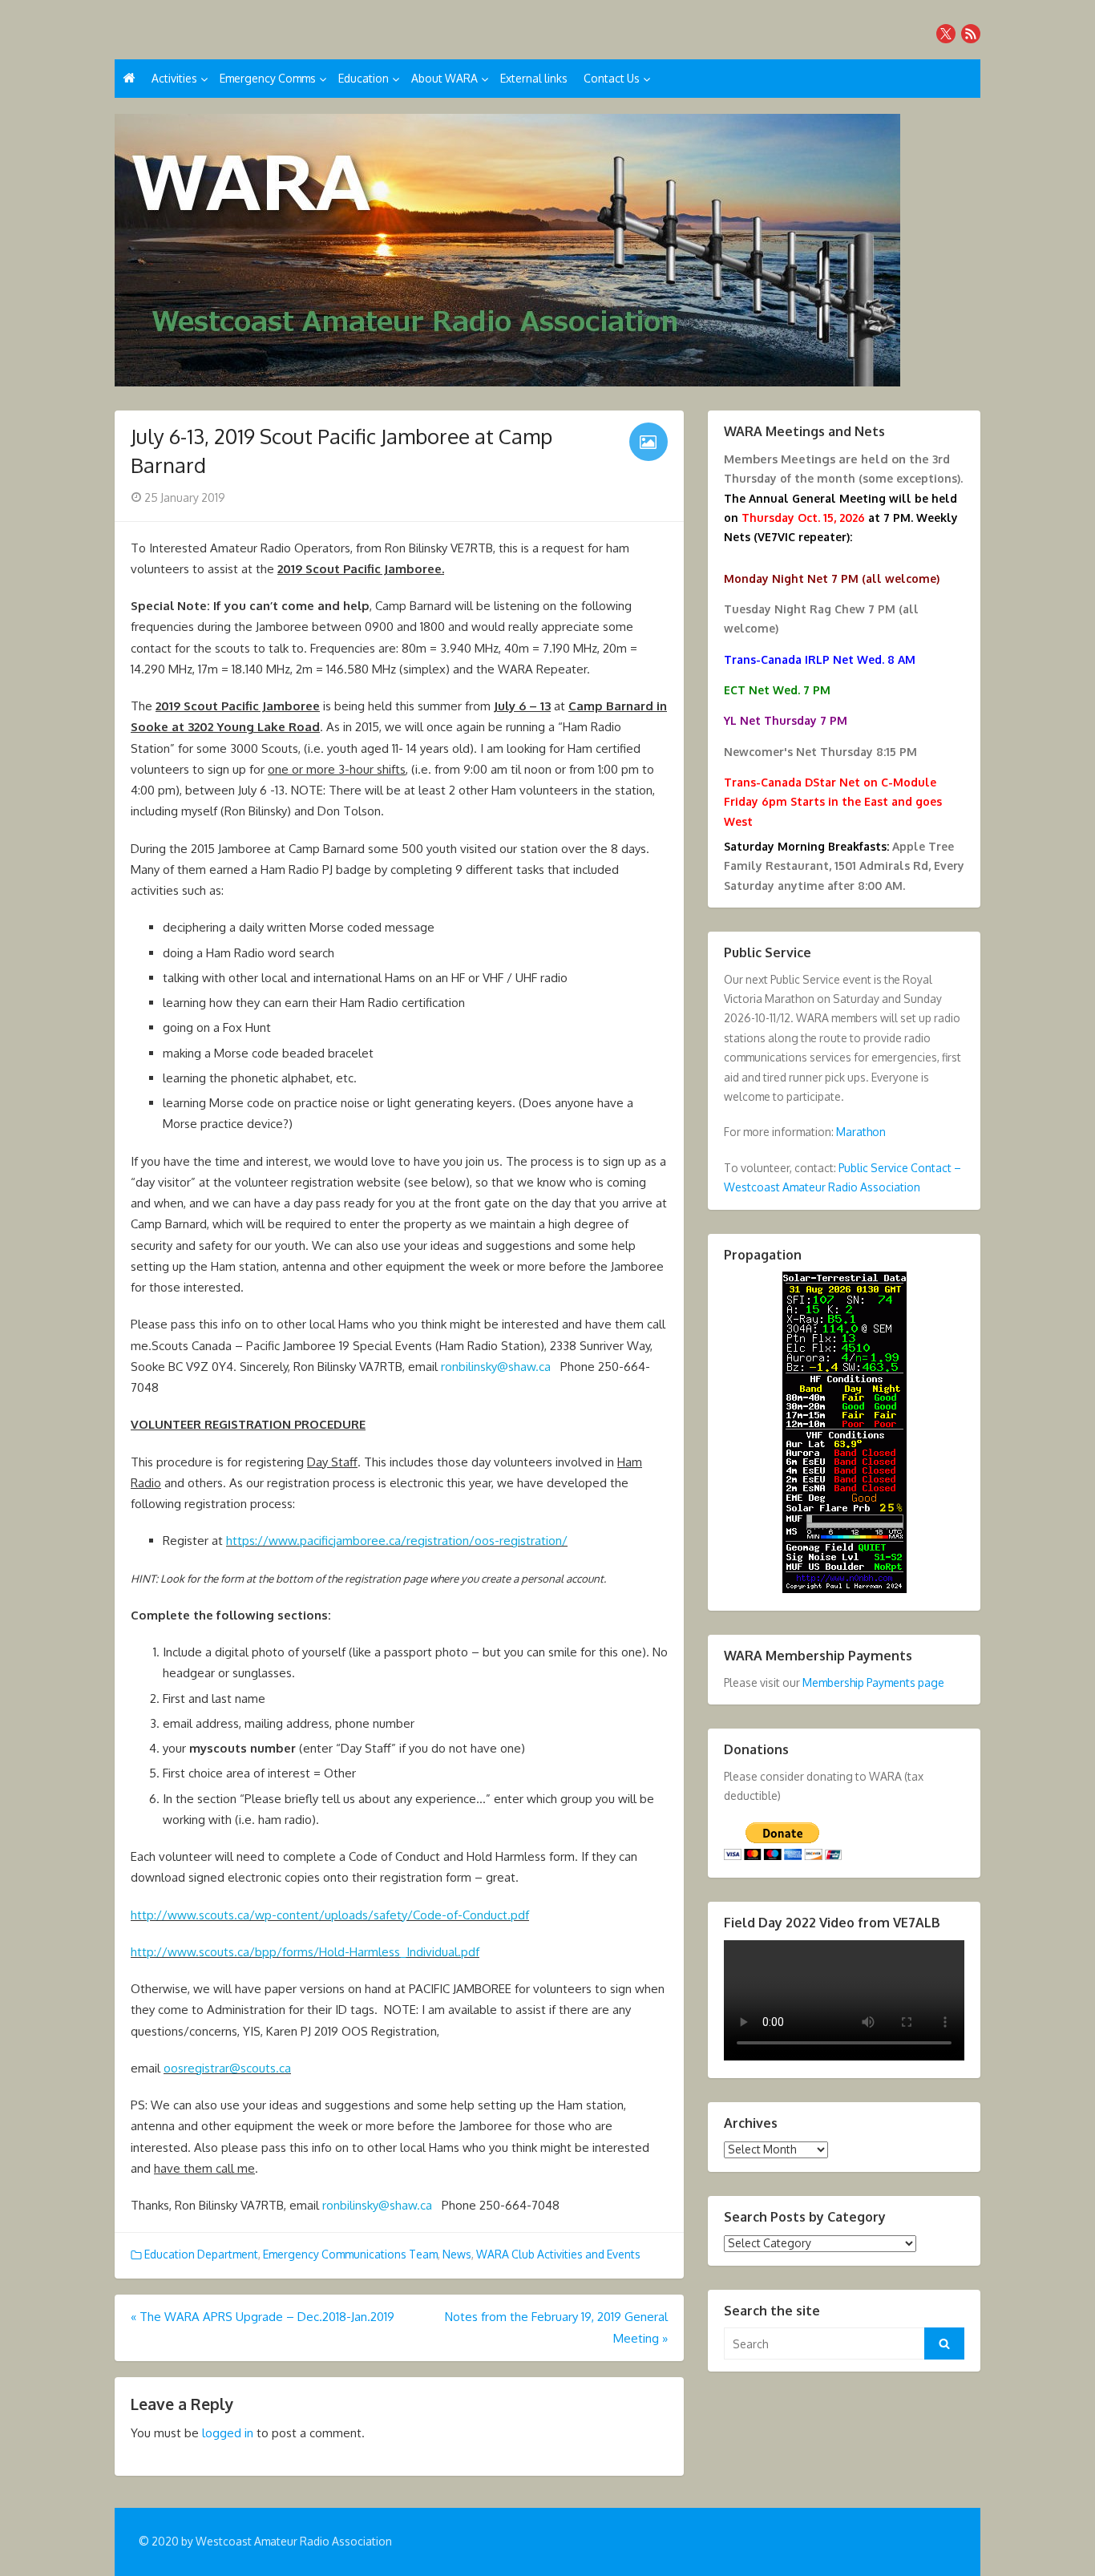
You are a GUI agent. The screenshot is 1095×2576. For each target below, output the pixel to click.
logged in (228, 2433)
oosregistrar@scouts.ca (227, 2068)
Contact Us (612, 78)
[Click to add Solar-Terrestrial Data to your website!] (844, 1589)
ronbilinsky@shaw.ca (496, 1367)
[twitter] (946, 34)
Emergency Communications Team (350, 2254)
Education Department (201, 2254)
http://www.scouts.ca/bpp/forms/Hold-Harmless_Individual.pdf (305, 1952)
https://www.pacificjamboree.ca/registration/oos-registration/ (397, 1541)
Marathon (861, 1132)
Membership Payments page (873, 1682)
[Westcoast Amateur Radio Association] (547, 250)
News (457, 2254)
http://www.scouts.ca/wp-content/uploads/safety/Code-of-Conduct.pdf (330, 1915)
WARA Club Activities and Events (558, 2254)
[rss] (971, 34)
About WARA (444, 78)
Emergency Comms (268, 78)
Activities (174, 78)
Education (364, 78)
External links (534, 78)
